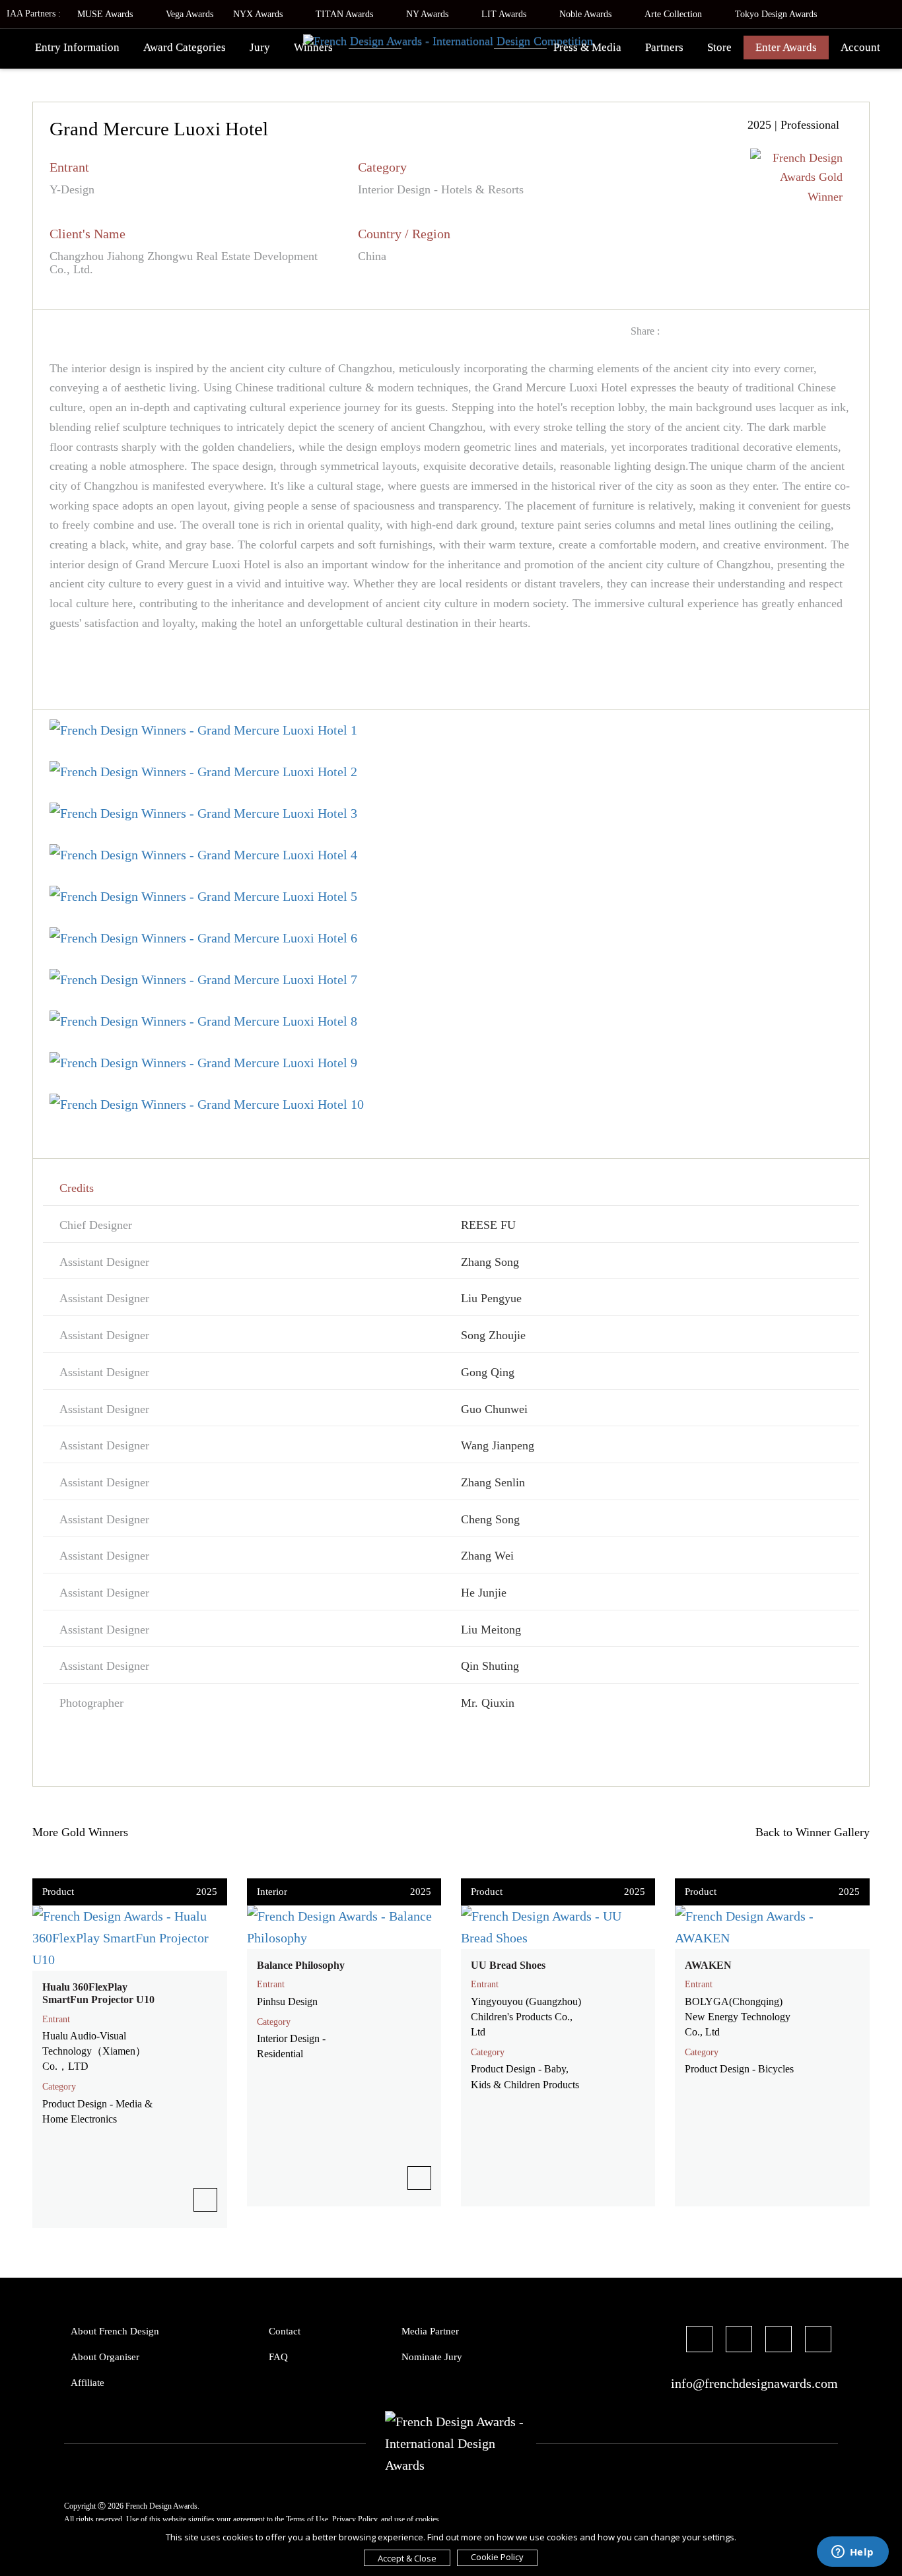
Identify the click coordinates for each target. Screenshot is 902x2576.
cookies (427, 2519)
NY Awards (429, 14)
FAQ (278, 2357)
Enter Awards (786, 47)
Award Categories (185, 47)
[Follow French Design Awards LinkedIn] (818, 2341)
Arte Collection (675, 14)
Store (719, 47)
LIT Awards (505, 14)
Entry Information (77, 47)
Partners (664, 47)
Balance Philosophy (301, 1965)
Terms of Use (307, 2519)
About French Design (115, 2331)
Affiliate (87, 2383)
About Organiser (105, 2357)
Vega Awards (190, 14)
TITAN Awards (346, 14)
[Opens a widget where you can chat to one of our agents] (852, 2553)
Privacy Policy (355, 2519)
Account (860, 47)
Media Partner (430, 2331)
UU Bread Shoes (508, 1965)
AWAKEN (708, 1965)
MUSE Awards (106, 14)
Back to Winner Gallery (809, 1832)
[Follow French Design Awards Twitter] (739, 2341)
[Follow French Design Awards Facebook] (699, 2341)
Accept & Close (407, 2558)
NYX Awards (259, 14)
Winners (313, 47)
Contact (285, 2331)
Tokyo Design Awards (776, 14)
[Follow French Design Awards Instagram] (779, 2341)
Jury (260, 47)
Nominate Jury (432, 2357)
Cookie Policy (497, 2557)
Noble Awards (587, 14)
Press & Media (587, 47)
